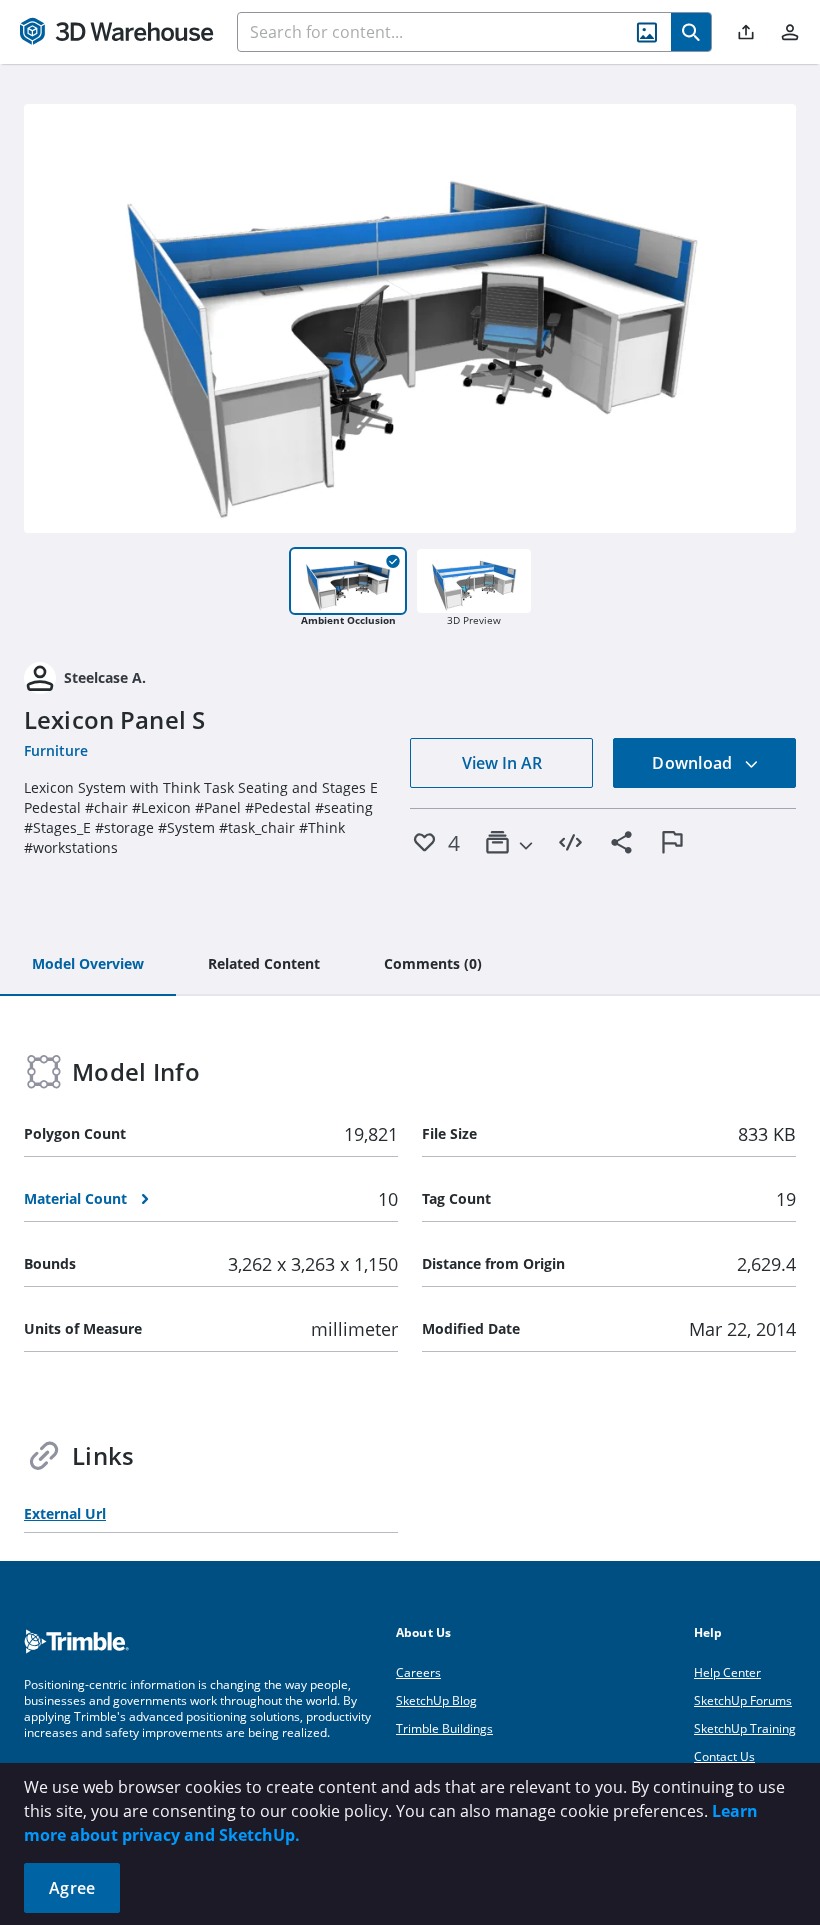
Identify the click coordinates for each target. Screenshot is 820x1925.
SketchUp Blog (436, 1700)
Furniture (56, 750)
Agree (72, 1888)
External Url (65, 1513)
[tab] (88, 965)
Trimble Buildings (444, 1728)
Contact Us (724, 1756)
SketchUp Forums (743, 1700)
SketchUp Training (745, 1728)
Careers (418, 1672)
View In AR (502, 763)
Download (694, 763)
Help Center (727, 1672)
